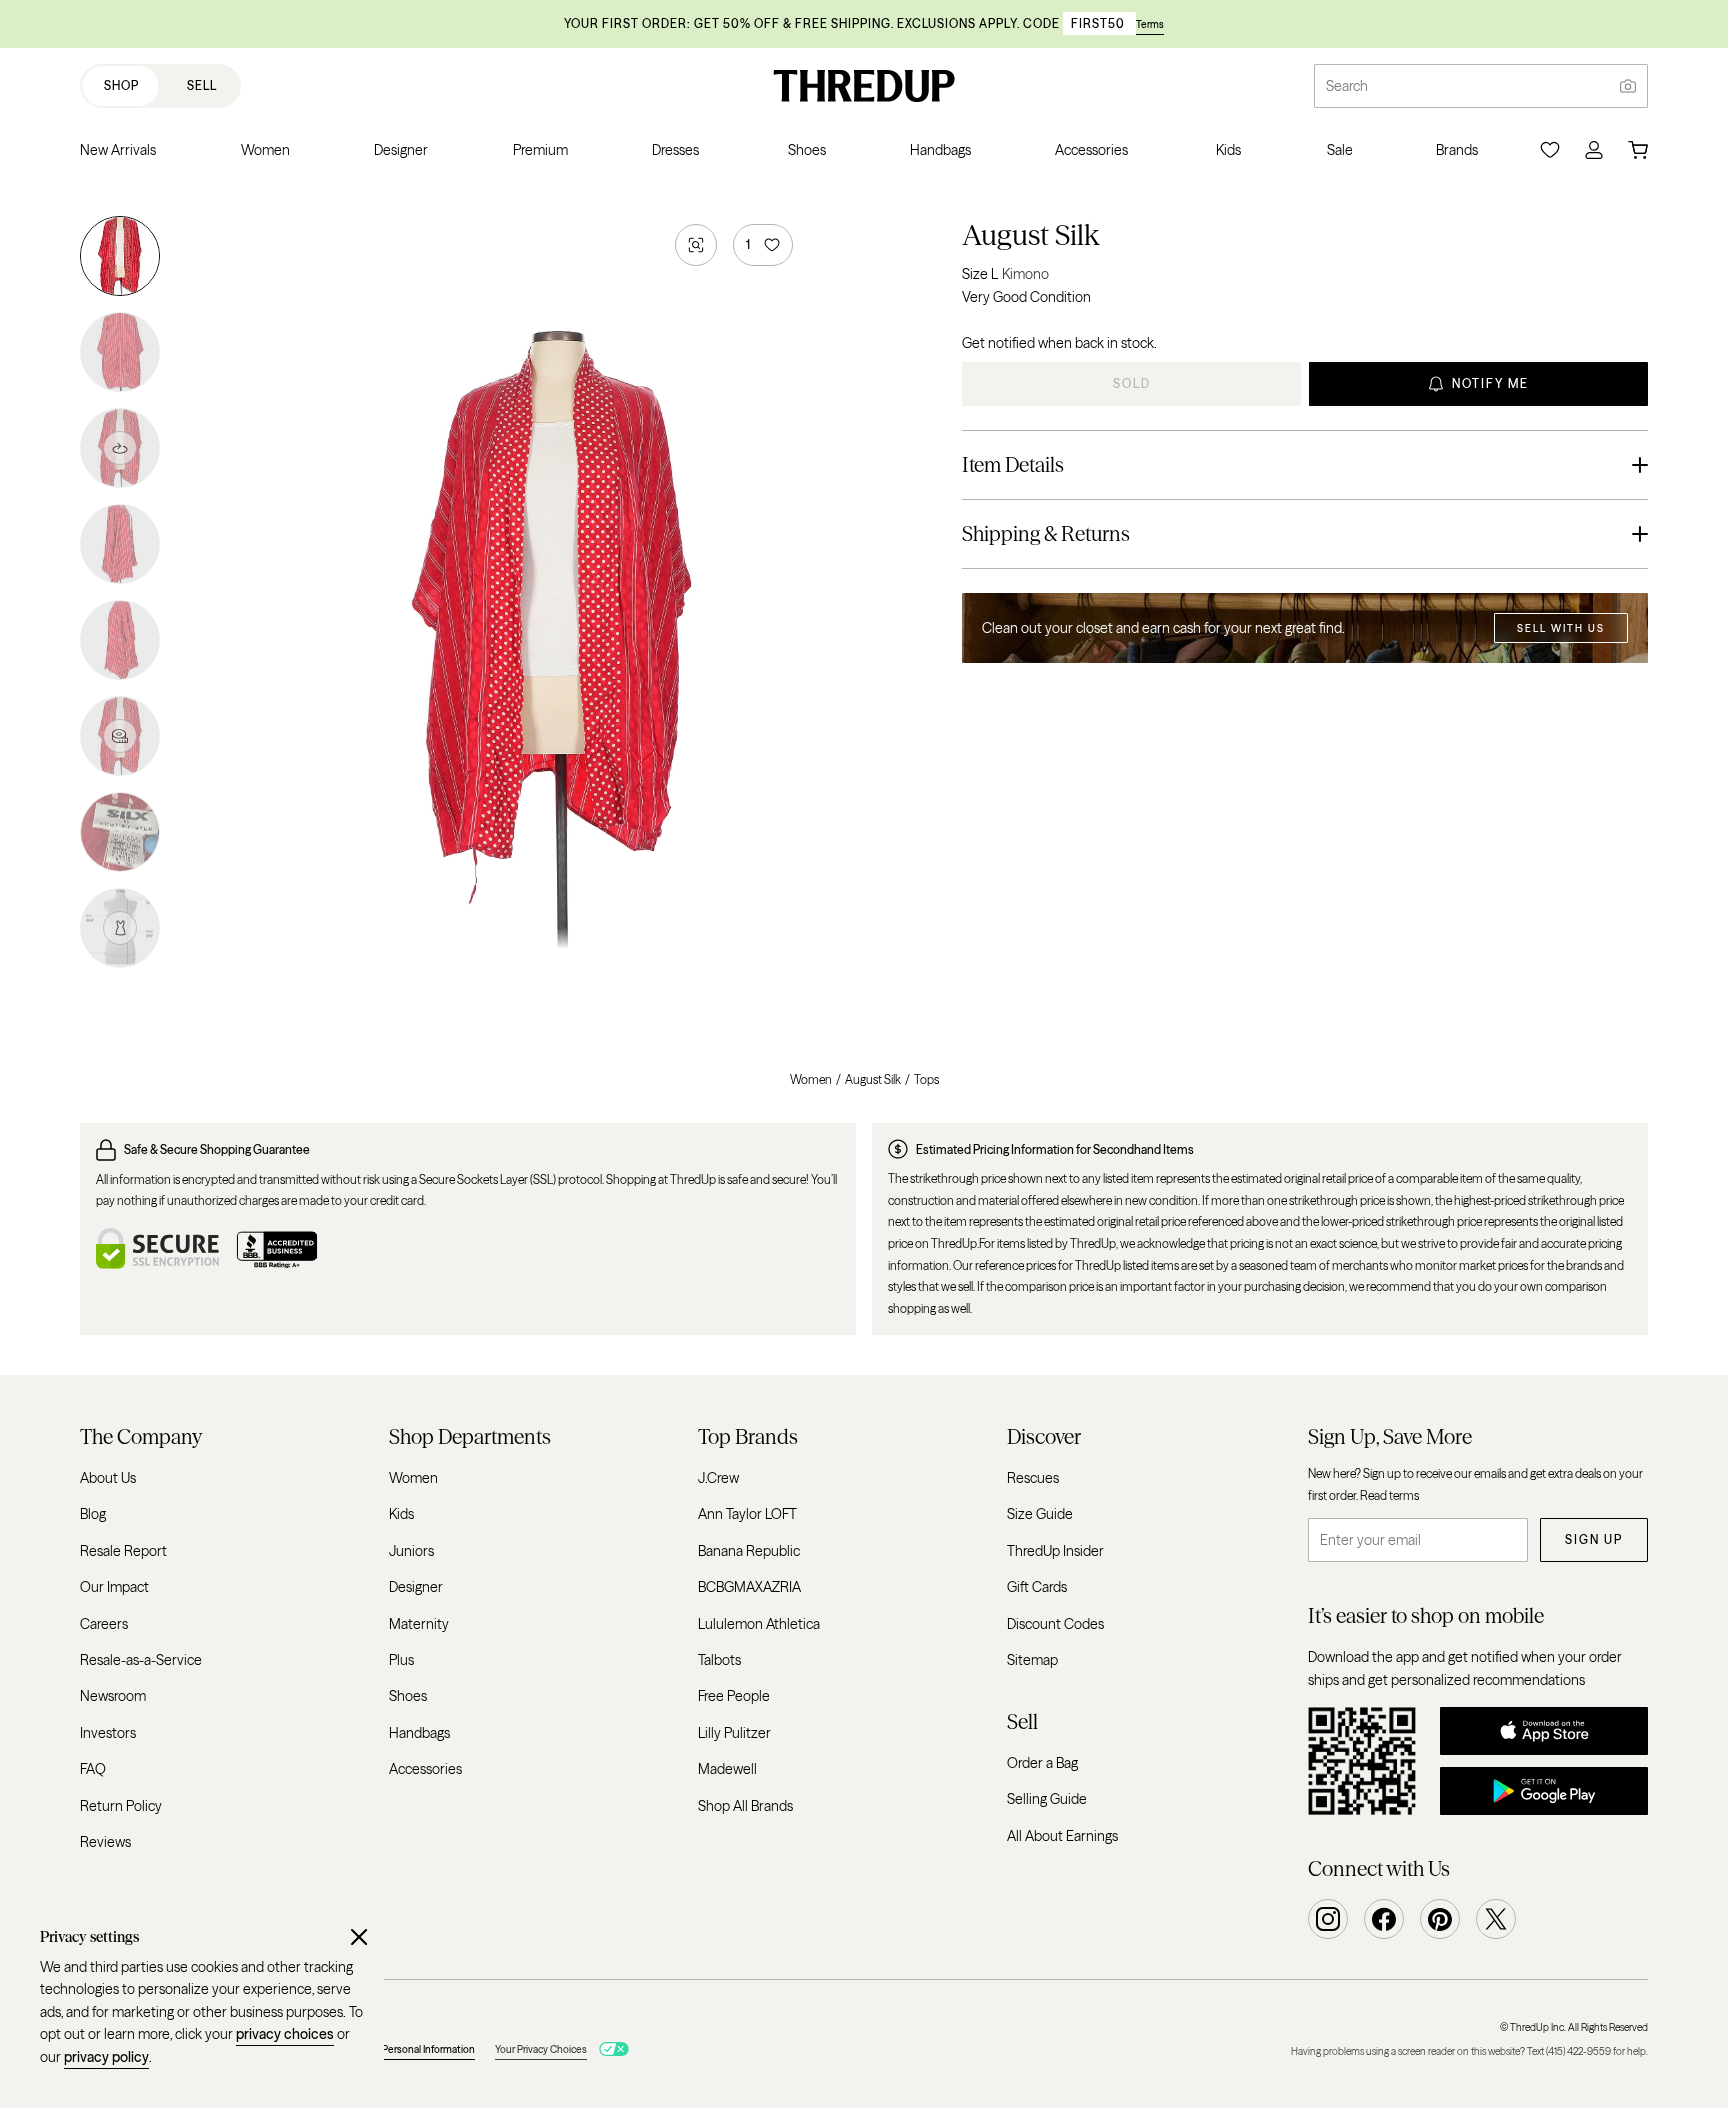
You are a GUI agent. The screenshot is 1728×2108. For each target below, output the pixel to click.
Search (1347, 86)
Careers (104, 1624)
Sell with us (1561, 628)
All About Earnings (1062, 1836)
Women (811, 1079)
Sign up (1594, 1540)
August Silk (1031, 235)
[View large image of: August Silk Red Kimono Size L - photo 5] (120, 640)
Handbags (419, 1733)
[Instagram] (1328, 1919)
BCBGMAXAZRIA (749, 1588)
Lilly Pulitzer (734, 1733)
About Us (108, 1478)
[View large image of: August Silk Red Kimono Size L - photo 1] (120, 260)
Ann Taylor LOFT (747, 1515)
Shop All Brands (745, 1806)
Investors (108, 1733)
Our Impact (114, 1588)
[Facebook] (1384, 1919)
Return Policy (121, 1806)
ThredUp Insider (1055, 1551)
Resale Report (123, 1551)
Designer (416, 1588)
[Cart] (1638, 150)
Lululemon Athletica (759, 1624)
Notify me (1490, 383)
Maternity (419, 1624)
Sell (202, 85)
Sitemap (1032, 1660)
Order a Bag (1042, 1763)
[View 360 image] (120, 448)
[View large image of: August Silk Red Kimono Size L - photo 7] (120, 832)
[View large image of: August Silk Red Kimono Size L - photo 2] (120, 352)
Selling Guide (1047, 1799)
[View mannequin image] (120, 924)
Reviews (105, 1842)
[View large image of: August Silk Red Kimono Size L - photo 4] (120, 544)
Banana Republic (749, 1551)
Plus (401, 1660)
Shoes (408, 1697)
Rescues (1033, 1478)
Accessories (425, 1769)
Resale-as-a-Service (141, 1660)
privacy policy (106, 2057)
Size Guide (1040, 1515)
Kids (401, 1515)
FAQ (93, 1769)
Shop (121, 85)
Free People (734, 1697)
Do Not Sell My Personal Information (394, 2049)
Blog (93, 1515)
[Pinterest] (1440, 1919)
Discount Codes (1055, 1624)
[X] (1496, 1919)
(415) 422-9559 (1578, 2051)
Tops (926, 1079)
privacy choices (285, 2034)
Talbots (719, 1660)
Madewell (727, 1769)
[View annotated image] (120, 736)
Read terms (1389, 1495)
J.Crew (718, 1478)
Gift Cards (1037, 1588)
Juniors (411, 1551)
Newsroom (113, 1697)
